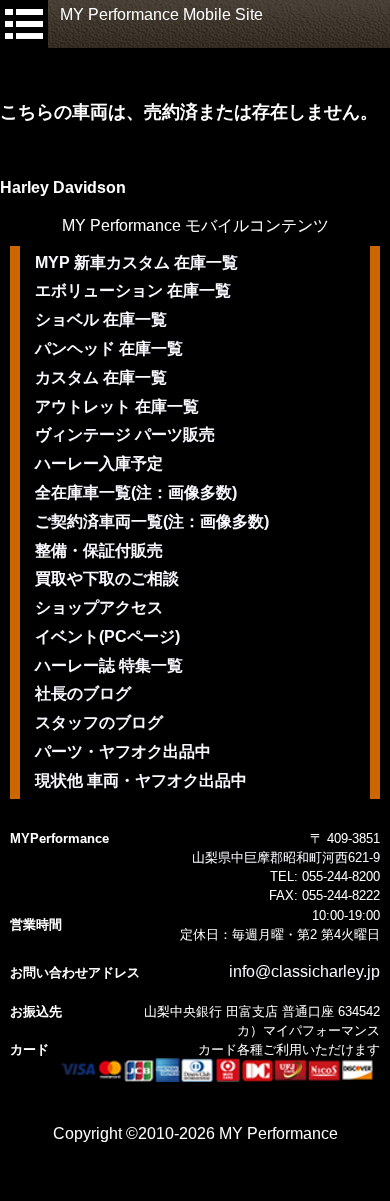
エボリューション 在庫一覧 (133, 290)
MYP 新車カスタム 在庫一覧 (136, 262)
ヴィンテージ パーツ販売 (125, 434)
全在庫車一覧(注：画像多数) (136, 492)
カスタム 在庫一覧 (101, 377)
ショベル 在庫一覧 (101, 319)
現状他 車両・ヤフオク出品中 (141, 780)
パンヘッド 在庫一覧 (109, 348)
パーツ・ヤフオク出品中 (123, 751)
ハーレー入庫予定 (99, 463)
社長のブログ (83, 693)
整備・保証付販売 (99, 550)
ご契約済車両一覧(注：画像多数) (152, 521)
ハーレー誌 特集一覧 (109, 665)
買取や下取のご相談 (107, 578)
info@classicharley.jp (304, 971)
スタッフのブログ (99, 722)
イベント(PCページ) (107, 636)
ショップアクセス (99, 607)
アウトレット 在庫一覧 (117, 406)
